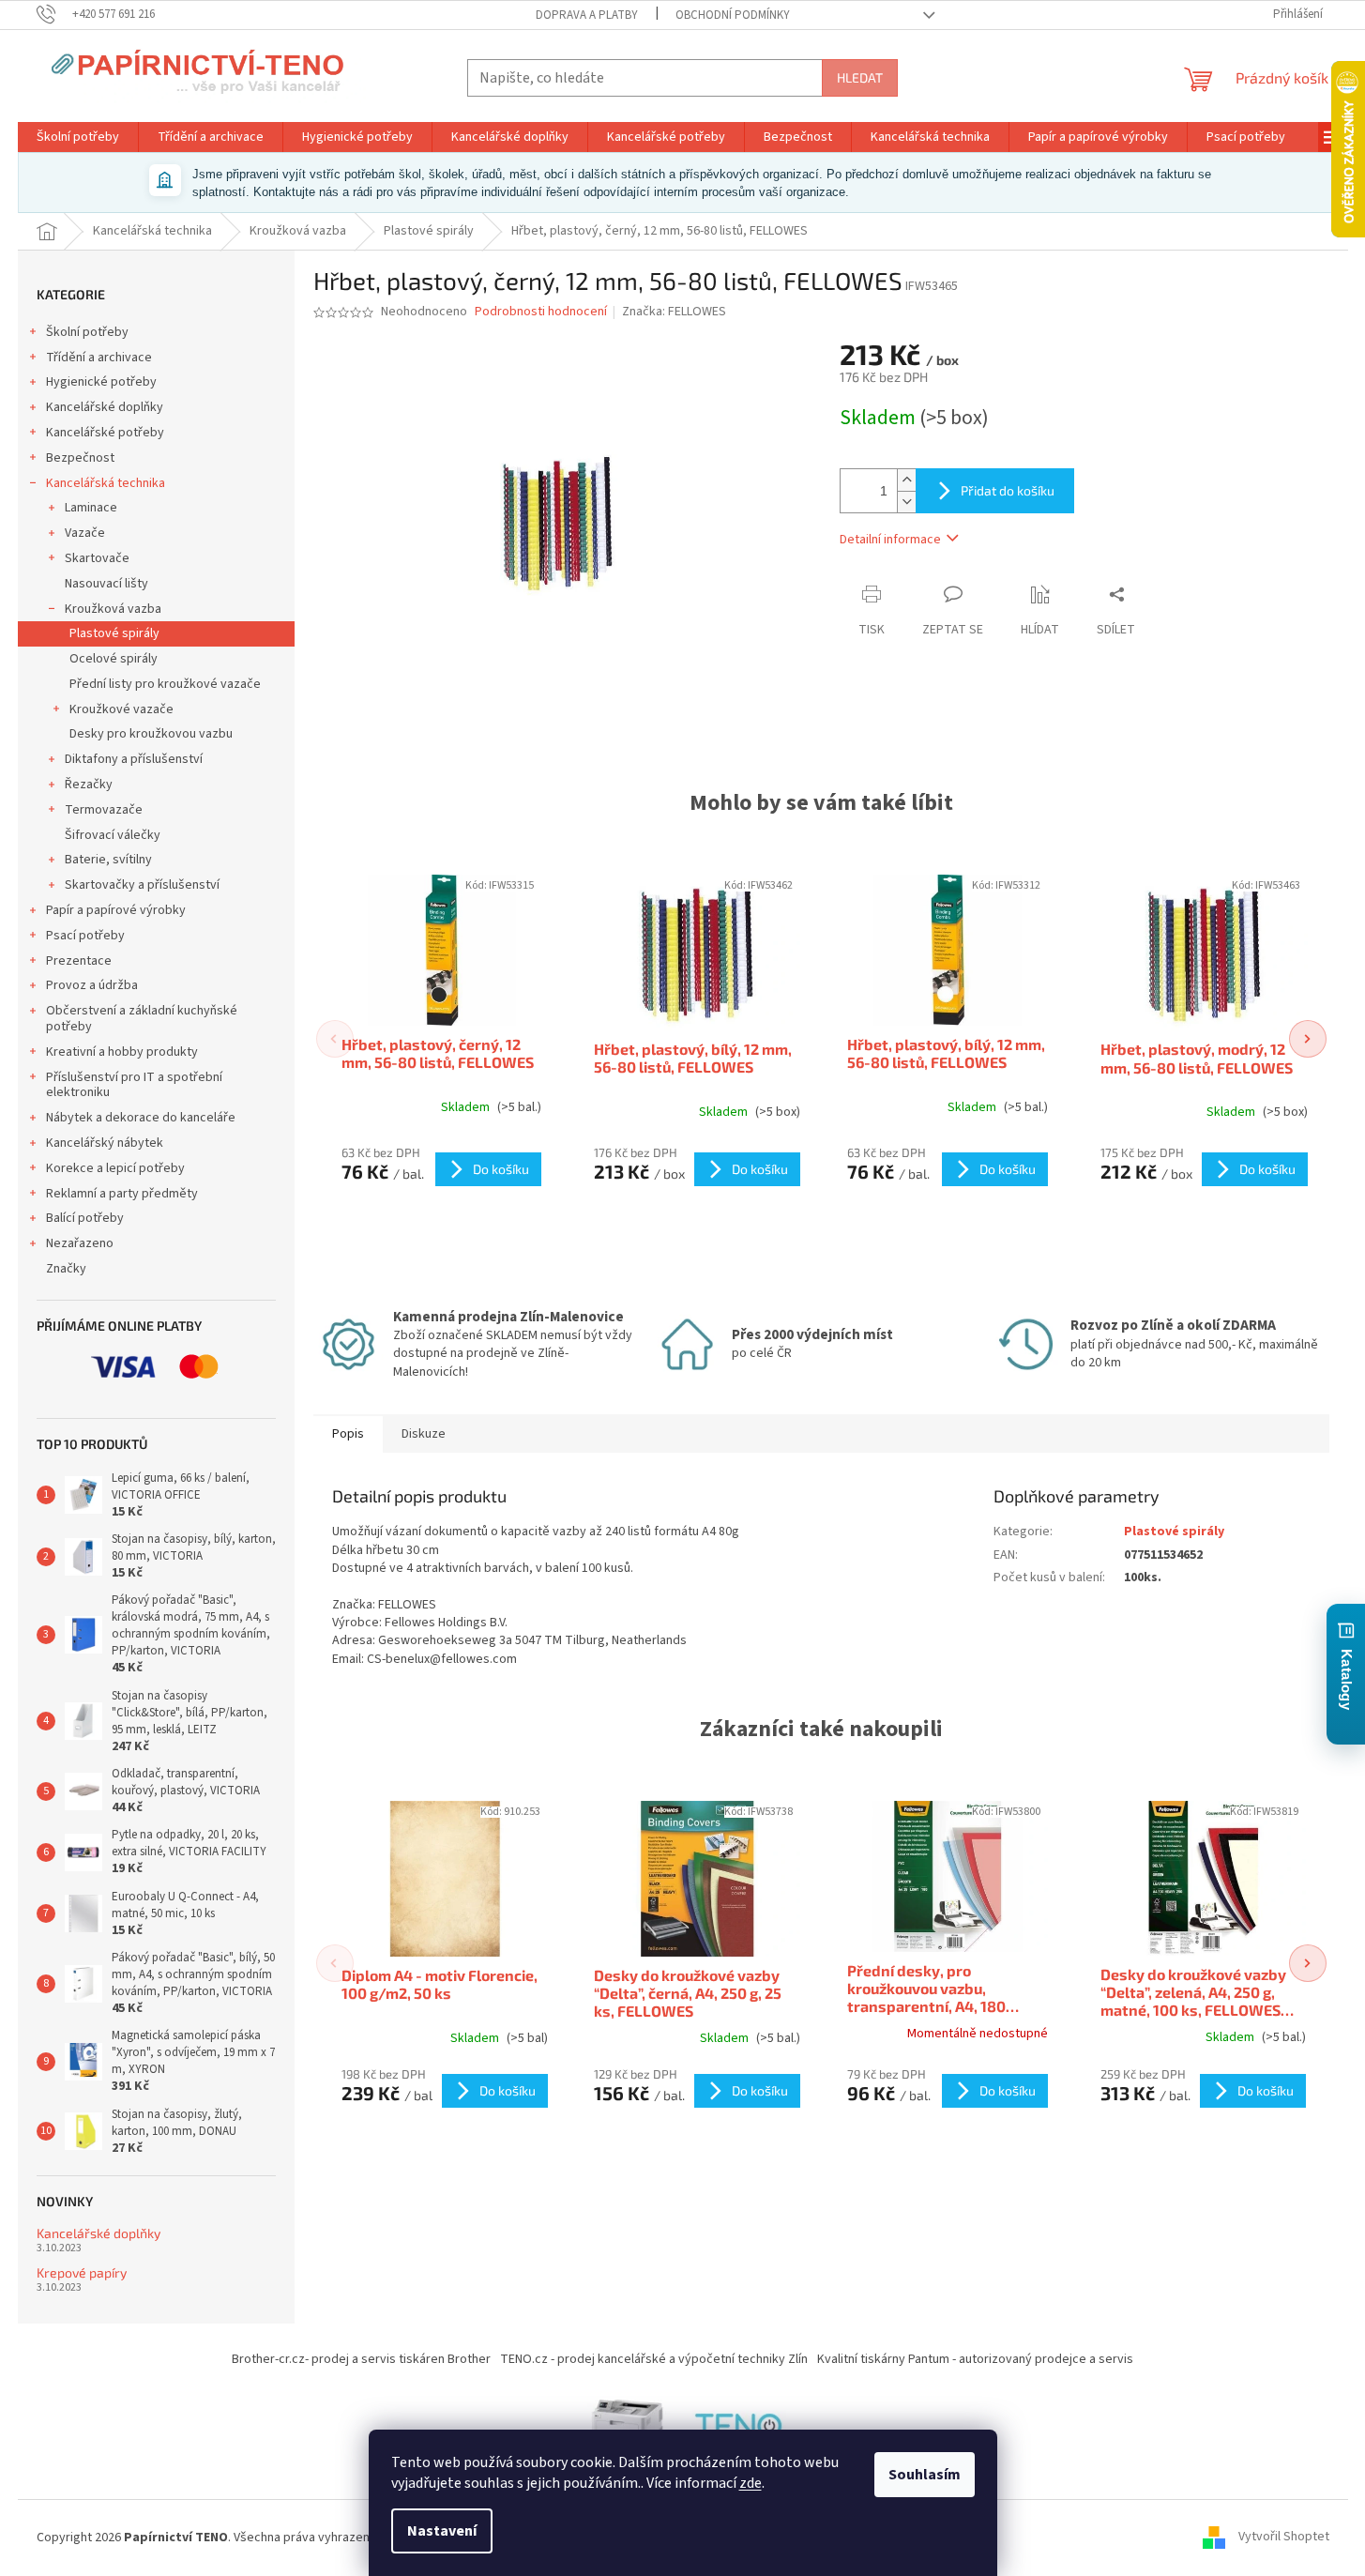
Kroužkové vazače (121, 709)
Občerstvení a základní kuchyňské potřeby (142, 1019)
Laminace (91, 508)
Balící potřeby (85, 1218)
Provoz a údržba (92, 985)
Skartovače (97, 558)
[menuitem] (78, 137)
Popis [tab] (348, 1434)
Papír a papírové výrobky (116, 910)
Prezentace (79, 961)
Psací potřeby (85, 936)
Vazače (85, 533)
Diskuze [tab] (424, 1434)
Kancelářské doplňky (105, 407)
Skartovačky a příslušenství (142, 885)
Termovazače (104, 810)
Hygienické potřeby (101, 382)
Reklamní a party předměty (122, 1194)
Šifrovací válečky (113, 835)
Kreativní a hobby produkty (122, 1052)
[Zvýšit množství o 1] (906, 480)
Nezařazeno (80, 1243)
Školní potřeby (87, 332)
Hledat (860, 77)
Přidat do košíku (1008, 490)
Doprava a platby (587, 15)
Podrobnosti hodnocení (541, 312)
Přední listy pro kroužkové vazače (165, 684)
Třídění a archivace (99, 358)
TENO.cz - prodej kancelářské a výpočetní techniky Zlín (654, 2359)
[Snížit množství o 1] (906, 502)
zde (751, 2483)
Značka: (674, 312)
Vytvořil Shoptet (1284, 2538)
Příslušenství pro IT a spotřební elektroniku (134, 1085)
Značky (66, 1269)
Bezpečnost (80, 458)
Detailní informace (890, 540)
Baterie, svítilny (108, 860)
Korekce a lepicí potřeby (115, 1168)
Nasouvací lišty (106, 584)
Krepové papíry (82, 2272)
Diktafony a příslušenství (134, 759)
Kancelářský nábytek (105, 1143)
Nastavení (442, 2531)
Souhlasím (925, 2475)
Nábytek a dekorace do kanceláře (141, 1118)
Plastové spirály (114, 633)
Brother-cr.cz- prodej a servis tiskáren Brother (361, 2359)
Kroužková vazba (113, 609)
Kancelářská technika (106, 483)
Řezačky (89, 785)
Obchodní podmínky (733, 15)
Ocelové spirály (114, 659)
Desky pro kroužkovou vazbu (151, 734)
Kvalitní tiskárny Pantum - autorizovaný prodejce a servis (975, 2359)
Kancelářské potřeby (105, 433)
